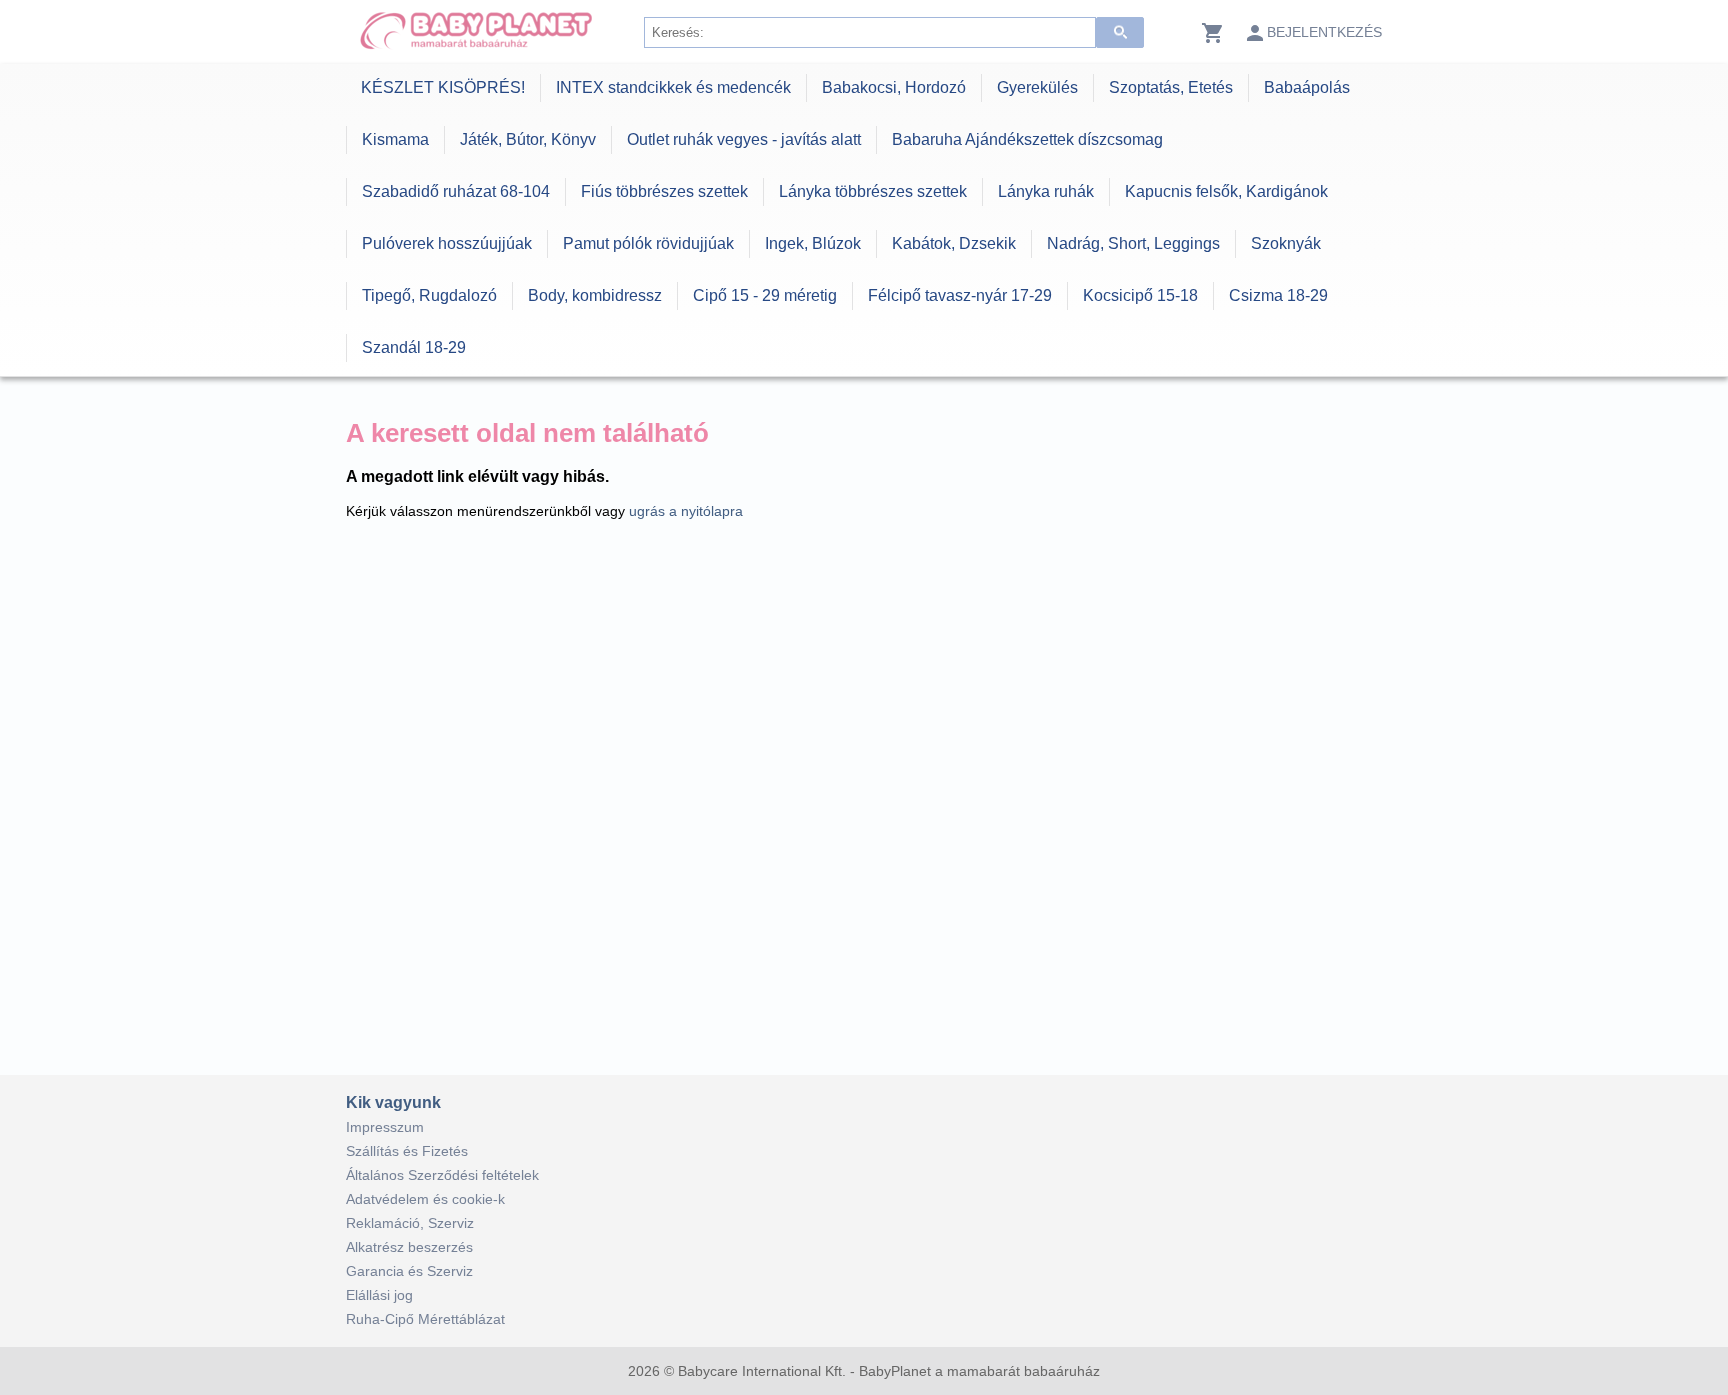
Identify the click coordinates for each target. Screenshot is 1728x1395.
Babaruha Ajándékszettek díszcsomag (1027, 139)
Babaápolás (1307, 87)
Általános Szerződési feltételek (442, 1175)
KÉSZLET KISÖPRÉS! (443, 87)
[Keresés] (1120, 32)
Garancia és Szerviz (409, 1271)
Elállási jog (379, 1295)
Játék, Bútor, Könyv (528, 139)
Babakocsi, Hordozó (894, 87)
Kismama (395, 139)
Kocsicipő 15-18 (1140, 295)
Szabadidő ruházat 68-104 (456, 191)
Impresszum (385, 1127)
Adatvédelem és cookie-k (425, 1199)
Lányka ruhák (1046, 191)
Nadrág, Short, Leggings (1133, 243)
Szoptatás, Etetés (1171, 87)
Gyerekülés (1037, 87)
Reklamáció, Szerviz (410, 1223)
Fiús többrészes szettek (664, 191)
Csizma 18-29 (1278, 295)
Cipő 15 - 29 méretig (765, 295)
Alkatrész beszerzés (409, 1247)
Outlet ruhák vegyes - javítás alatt (744, 139)
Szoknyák (1286, 243)
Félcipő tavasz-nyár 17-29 (960, 295)
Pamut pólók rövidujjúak (648, 243)
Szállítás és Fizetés (407, 1151)
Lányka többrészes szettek (873, 191)
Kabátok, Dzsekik (954, 243)
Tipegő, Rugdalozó (429, 295)
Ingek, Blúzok (813, 243)
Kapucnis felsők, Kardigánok (1226, 191)
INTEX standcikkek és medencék (673, 87)
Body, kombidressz (595, 295)
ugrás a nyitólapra (686, 511)
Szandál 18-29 (414, 347)
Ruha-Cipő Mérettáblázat (425, 1319)
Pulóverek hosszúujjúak (447, 243)
